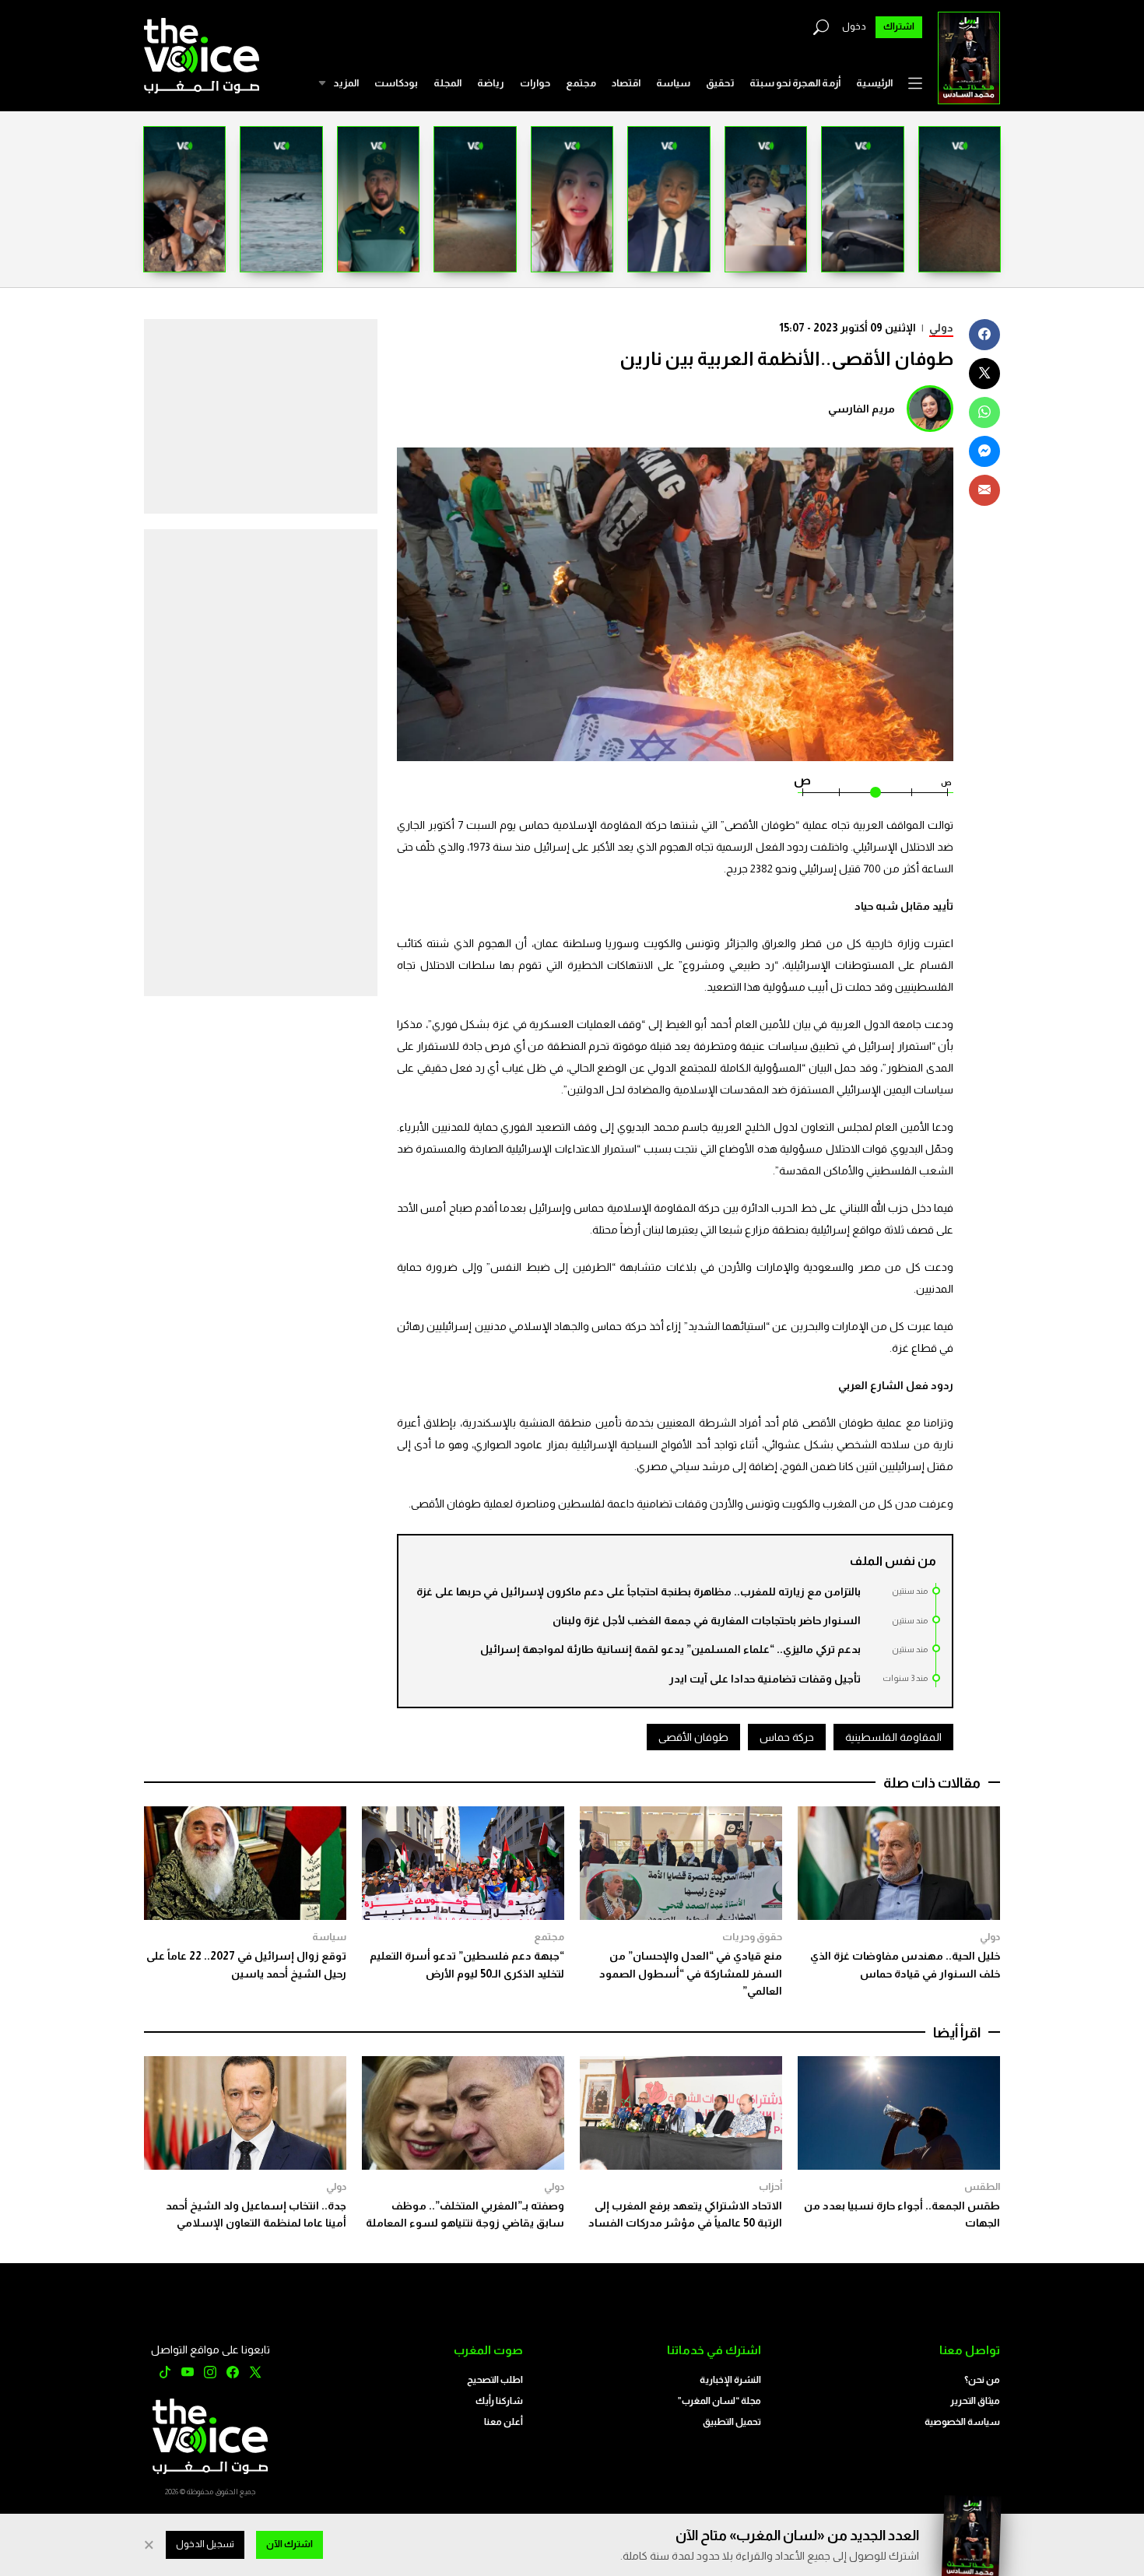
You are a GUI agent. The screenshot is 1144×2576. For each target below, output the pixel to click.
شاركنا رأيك (499, 2401)
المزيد (346, 83)
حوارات (535, 83)
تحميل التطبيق (732, 2422)
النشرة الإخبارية (730, 2380)
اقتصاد (626, 83)
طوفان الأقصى (693, 1737)
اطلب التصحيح (495, 2380)
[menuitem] (874, 83)
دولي (941, 328)
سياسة (673, 83)
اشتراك (899, 26)
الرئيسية (874, 83)
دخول (854, 26)
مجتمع (581, 83)
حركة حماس (787, 1737)
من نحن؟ (982, 2380)
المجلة (447, 83)
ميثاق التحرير (975, 2401)
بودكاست (396, 83)
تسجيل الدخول (205, 2544)
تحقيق (720, 83)
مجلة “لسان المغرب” (719, 2401)
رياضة (491, 83)
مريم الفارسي (862, 409)
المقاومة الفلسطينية (893, 1737)
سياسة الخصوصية (962, 2422)
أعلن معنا (504, 2422)
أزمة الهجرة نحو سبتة (795, 83)
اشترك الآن (290, 2544)
